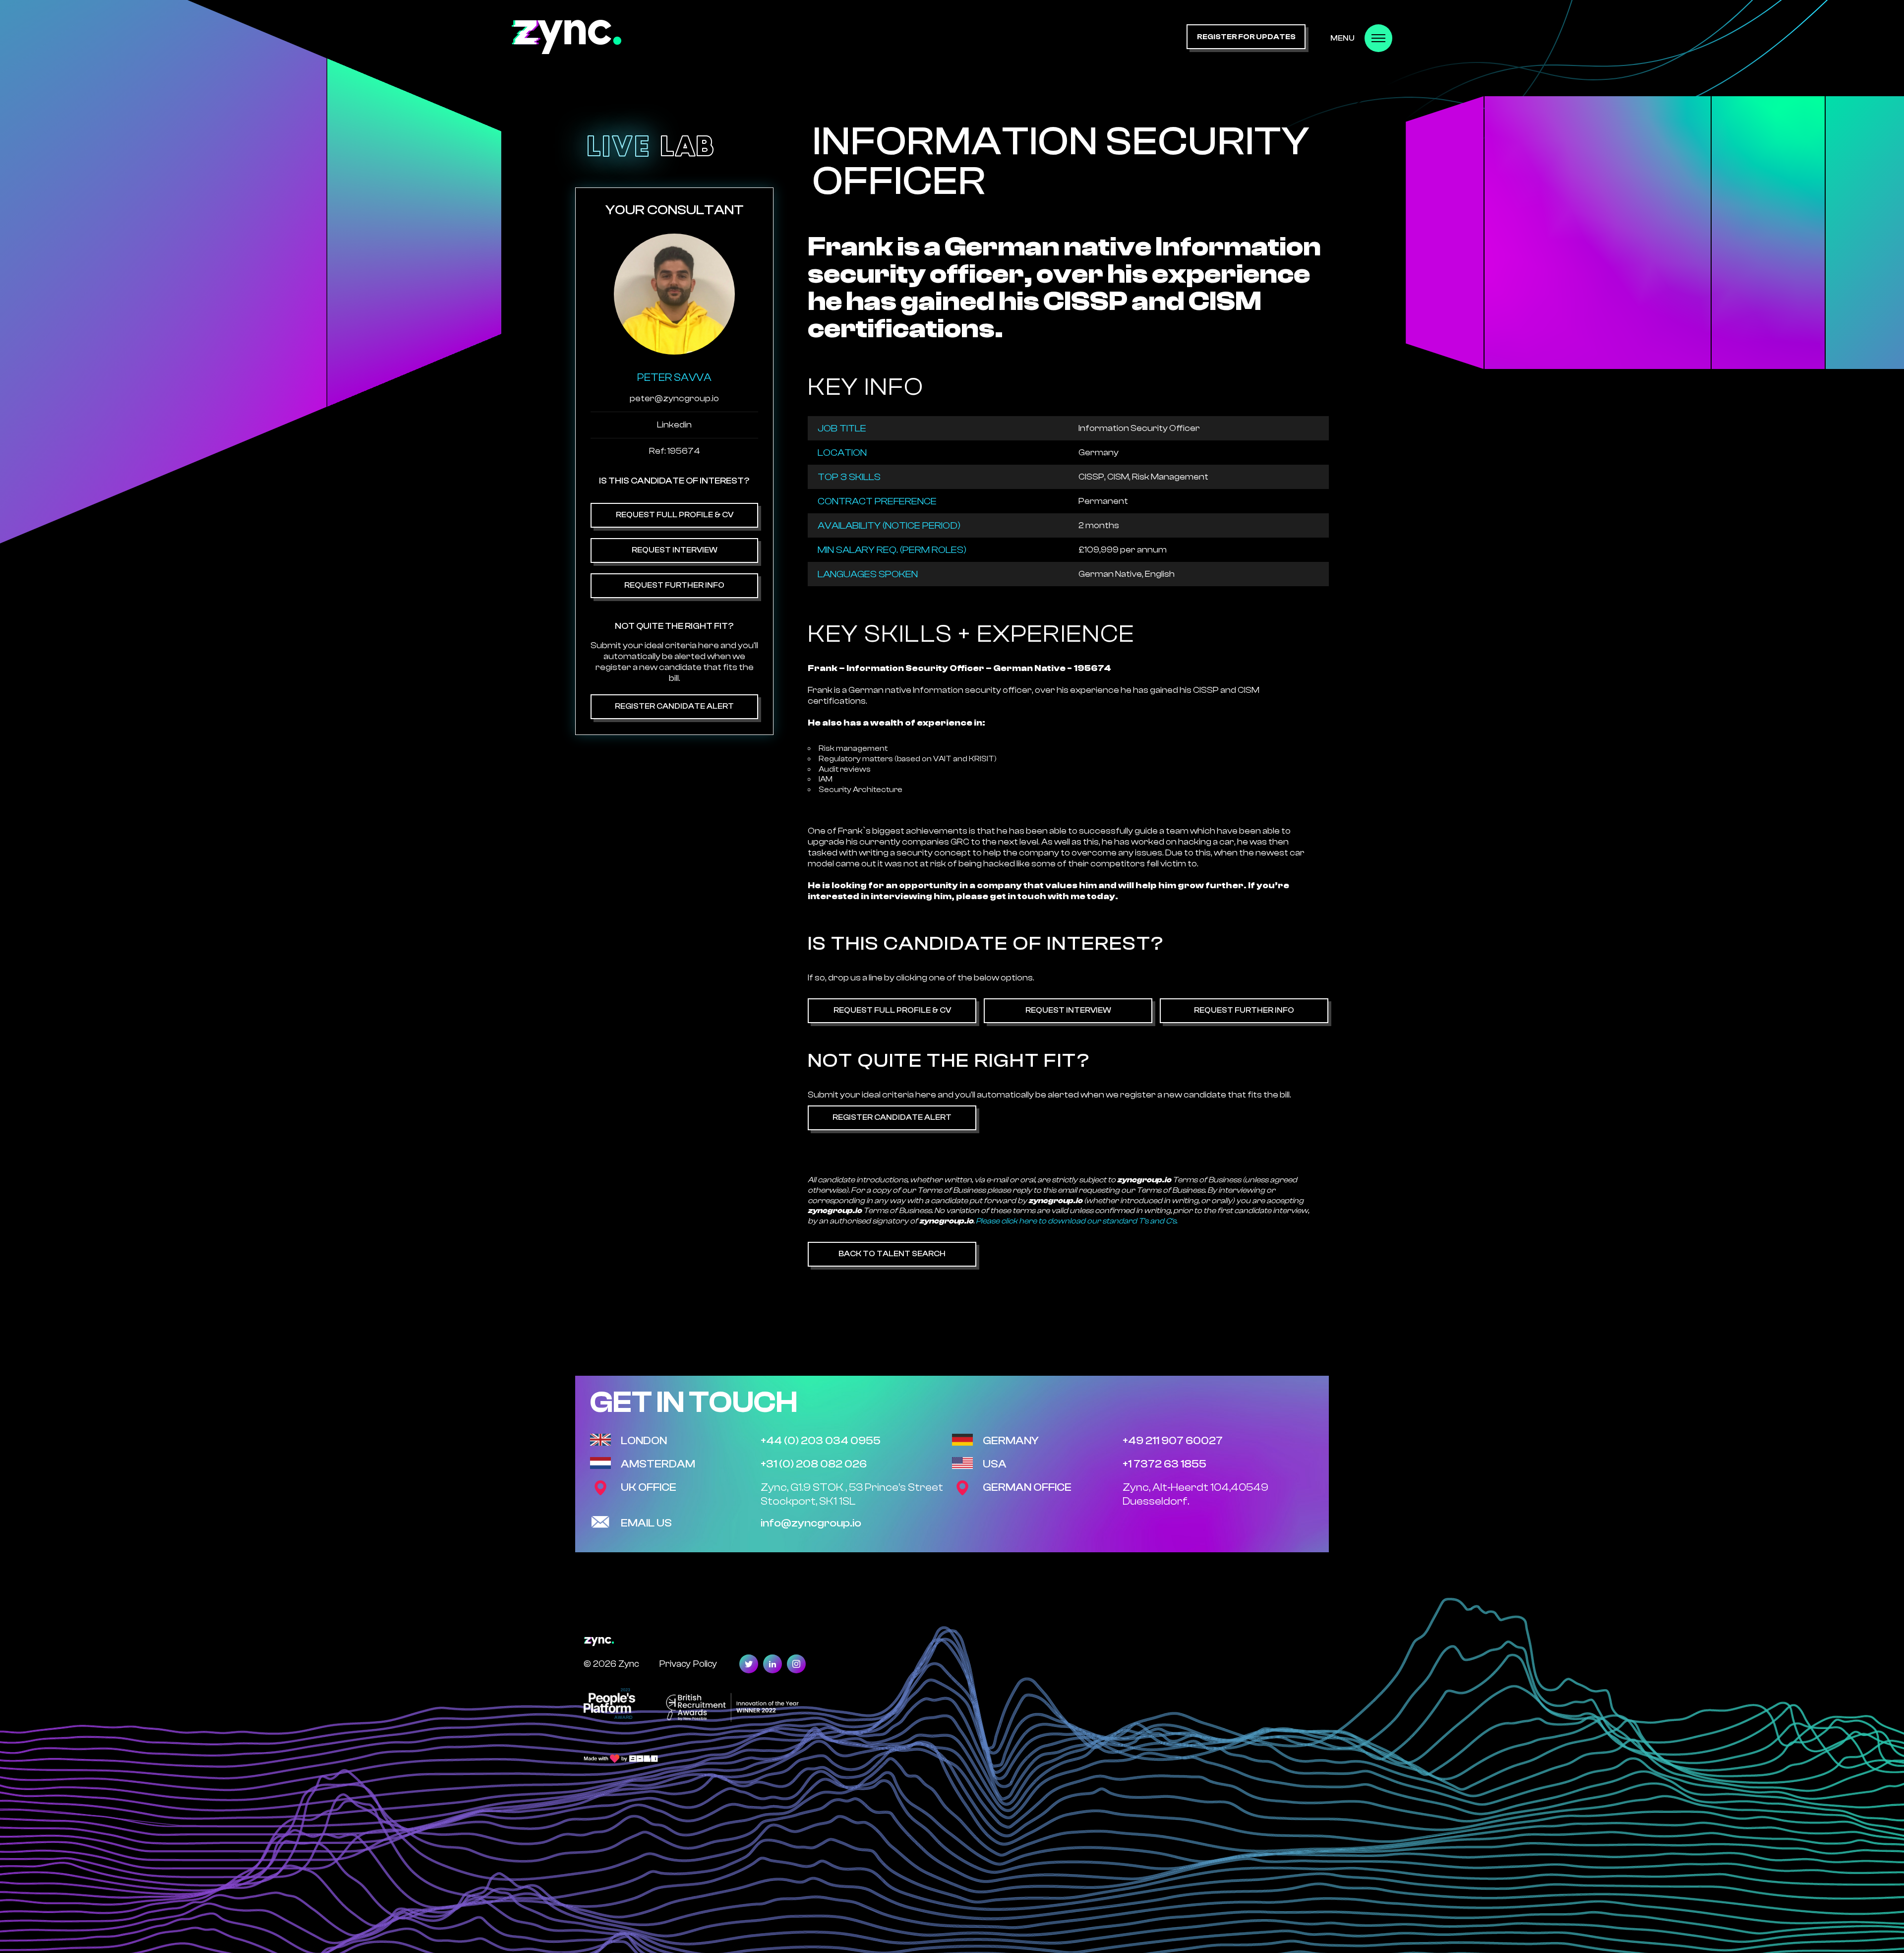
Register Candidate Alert (674, 706)
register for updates (1246, 37)
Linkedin (674, 425)
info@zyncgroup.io (811, 1523)
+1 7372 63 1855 (1164, 1464)
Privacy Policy (688, 1664)
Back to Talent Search (892, 1254)
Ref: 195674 (675, 451)
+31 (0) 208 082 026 (814, 1464)
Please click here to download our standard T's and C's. (1076, 1221)
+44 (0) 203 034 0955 (821, 1441)
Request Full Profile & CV (675, 515)
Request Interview (675, 550)
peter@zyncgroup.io (674, 398)
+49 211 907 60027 (1173, 1441)
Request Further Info (674, 585)
